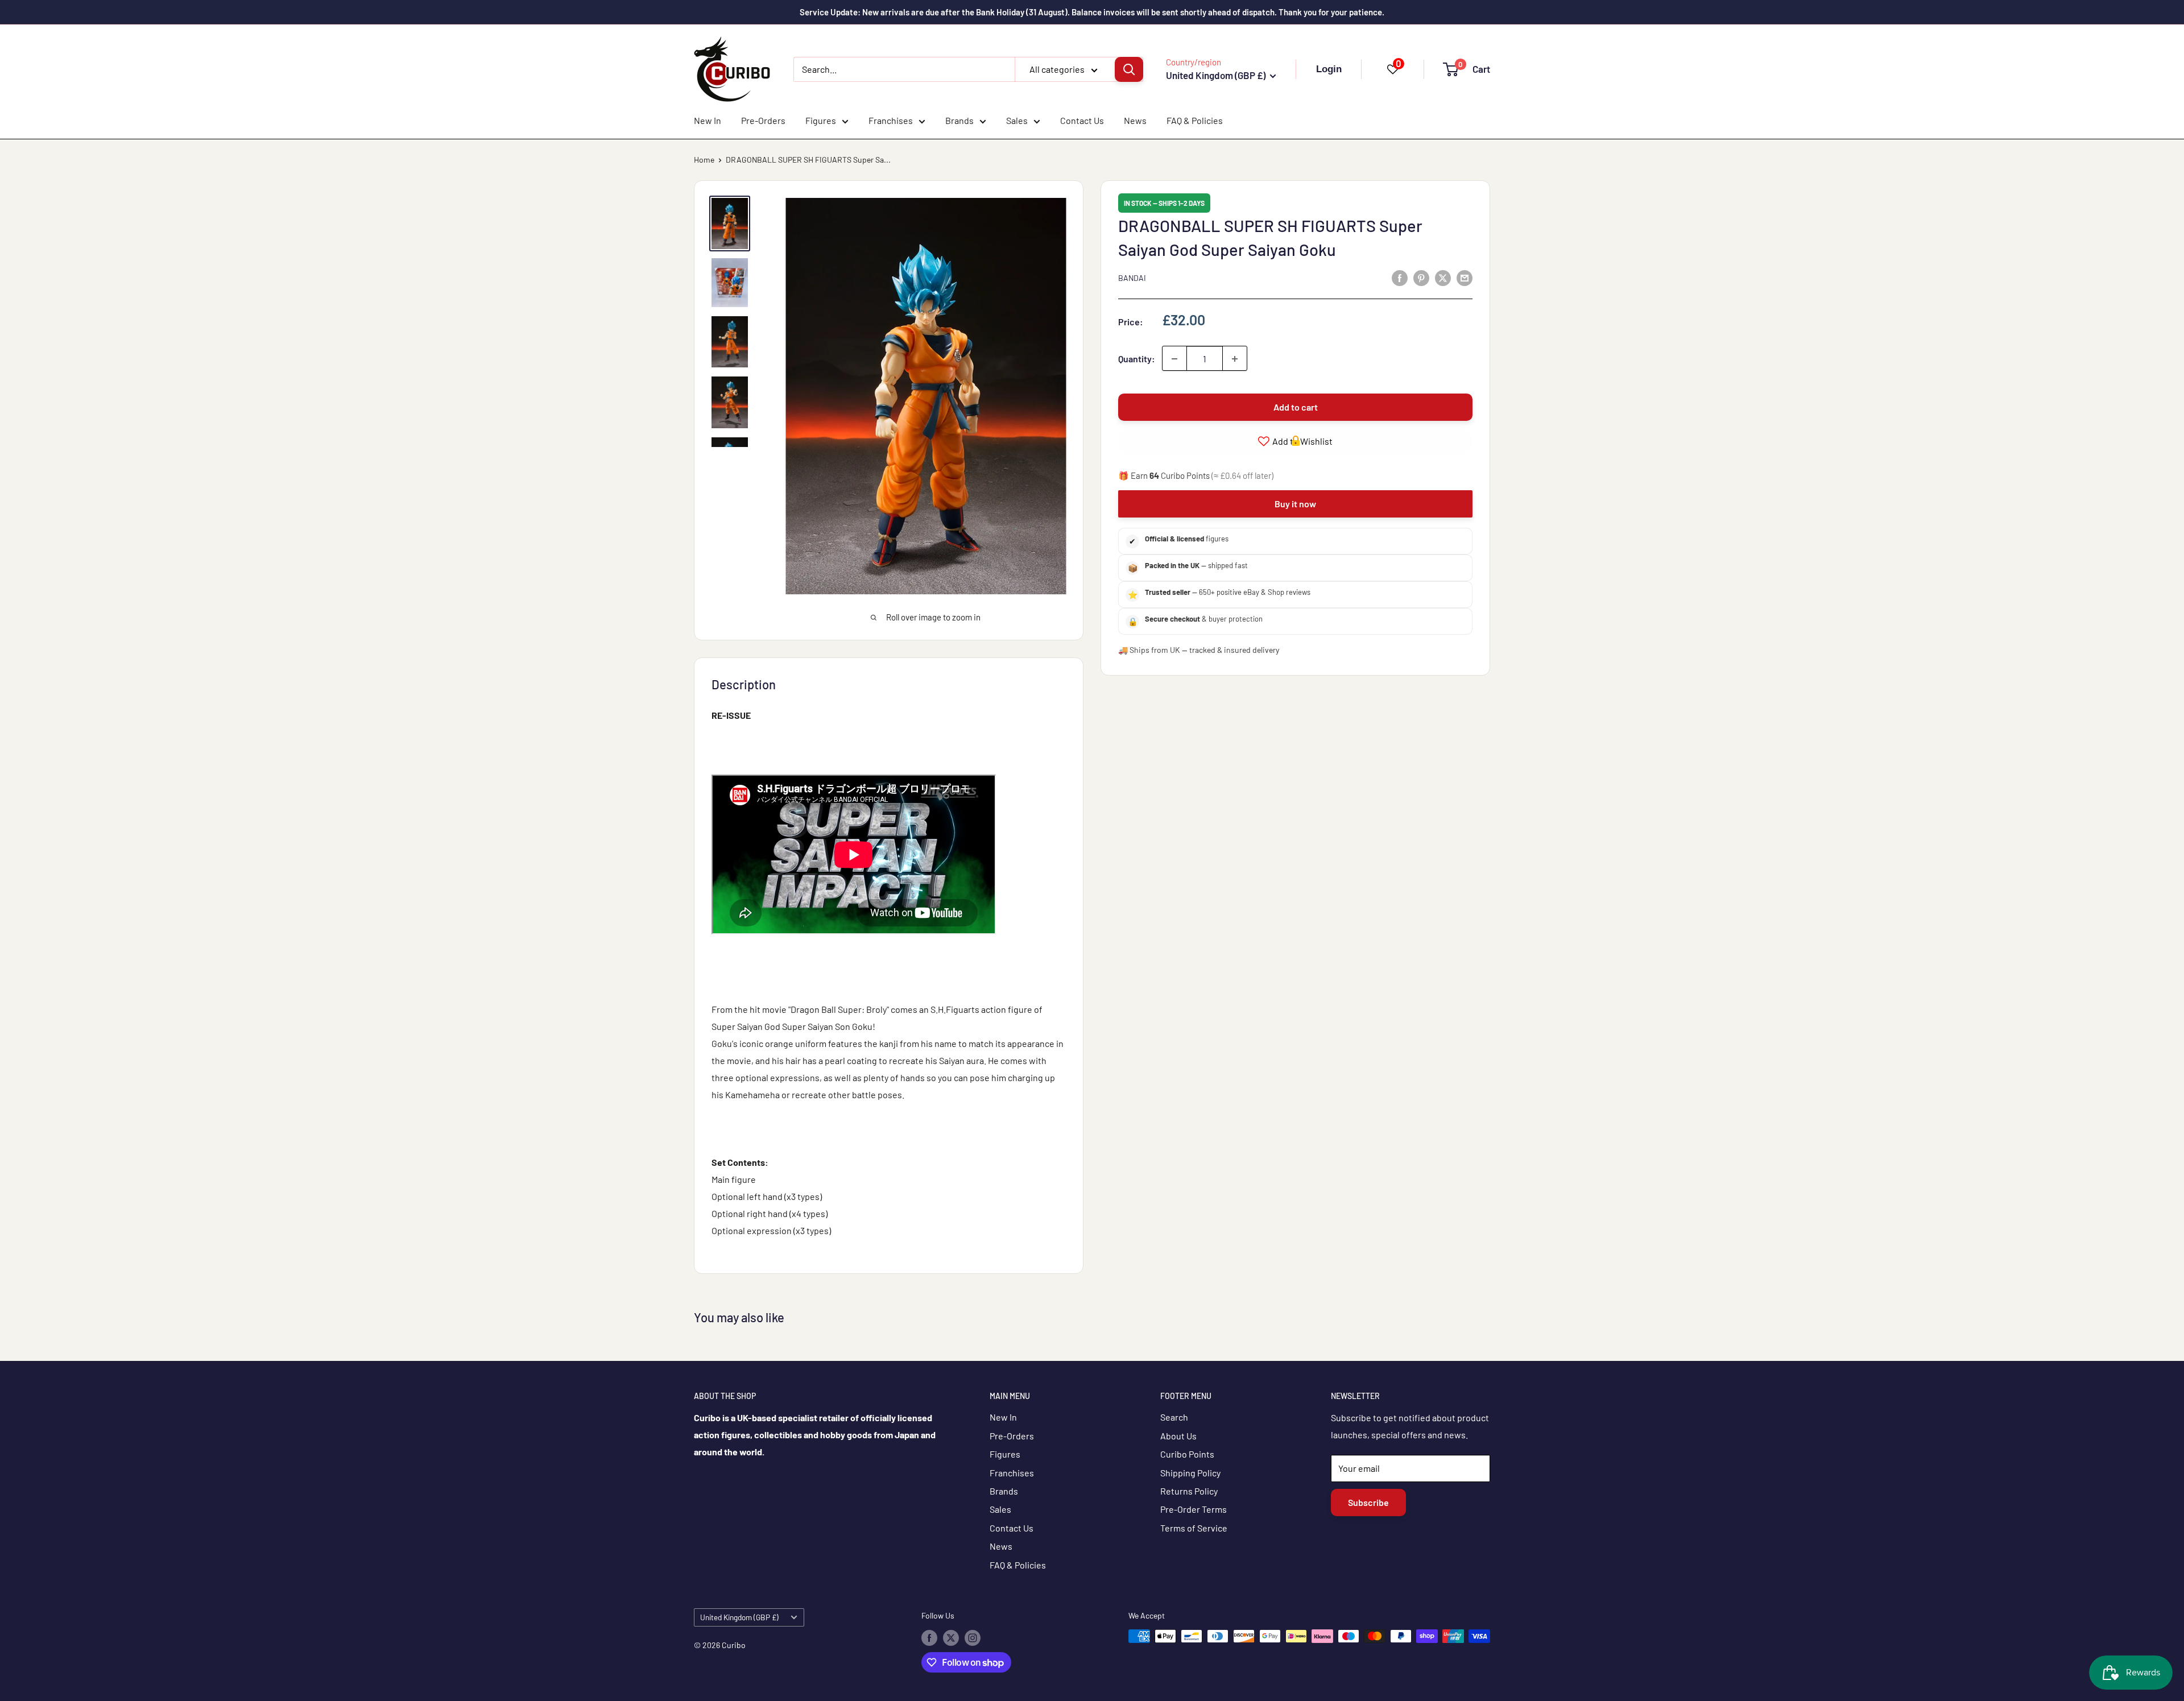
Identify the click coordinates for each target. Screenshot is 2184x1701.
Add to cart (1296, 407)
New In (708, 120)
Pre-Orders (763, 120)
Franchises (891, 120)
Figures (821, 120)
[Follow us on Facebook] (929, 1637)
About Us (1178, 1436)
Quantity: (1137, 359)
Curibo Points (1187, 1454)
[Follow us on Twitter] (951, 1637)
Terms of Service (1194, 1528)
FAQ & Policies (1195, 120)
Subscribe (1368, 1502)
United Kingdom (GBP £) (739, 1617)
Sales (1017, 120)
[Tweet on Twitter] (1443, 277)
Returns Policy (1189, 1491)
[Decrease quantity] (1174, 359)
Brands (959, 120)
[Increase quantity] (1235, 359)
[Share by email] (1465, 277)
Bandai (1132, 278)
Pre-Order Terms (1194, 1509)
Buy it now (1295, 504)
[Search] (1129, 69)
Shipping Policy (1190, 1473)
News (1135, 120)
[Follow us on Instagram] (973, 1637)
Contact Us (1082, 120)
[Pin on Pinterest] (1421, 277)
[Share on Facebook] (1400, 277)
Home (704, 160)
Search (1174, 1417)
